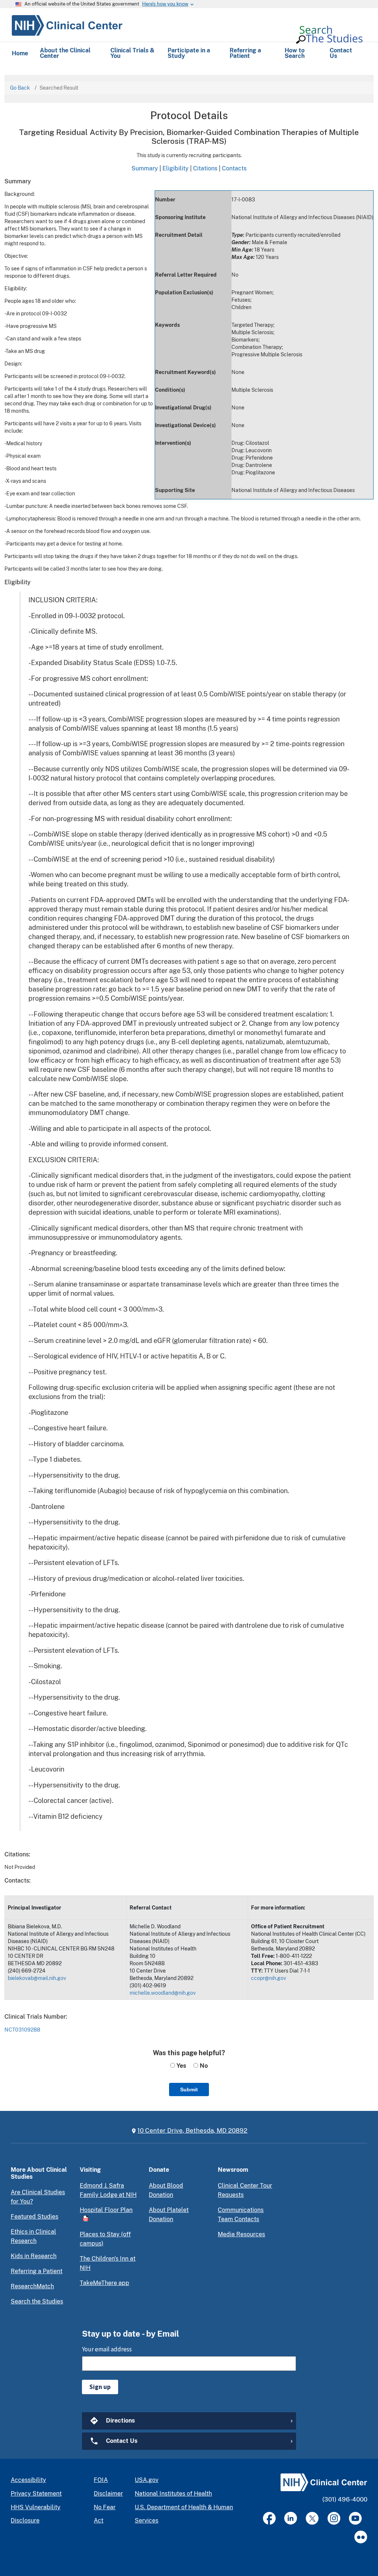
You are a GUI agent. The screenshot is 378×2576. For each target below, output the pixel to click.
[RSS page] (361, 2537)
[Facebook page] (269, 2518)
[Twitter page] (312, 2518)
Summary (145, 168)
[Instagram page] (334, 2518)
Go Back (20, 88)
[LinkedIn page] (291, 2518)
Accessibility (28, 2480)
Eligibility (176, 168)
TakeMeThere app (104, 2283)
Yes (181, 2066)
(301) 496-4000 (345, 2499)
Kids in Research (34, 2256)
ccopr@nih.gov (269, 1978)
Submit (189, 2089)
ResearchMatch (32, 2286)
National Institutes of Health (173, 2494)
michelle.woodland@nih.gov (163, 1993)
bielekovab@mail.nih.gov (37, 1978)
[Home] (67, 24)
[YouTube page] (355, 2518)
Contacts (234, 168)
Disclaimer (108, 2494)
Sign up (100, 2387)
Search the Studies (37, 2301)
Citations (205, 168)
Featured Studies (35, 2217)
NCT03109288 (22, 2030)
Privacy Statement (36, 2494)
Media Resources (241, 2234)
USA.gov (147, 2480)
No (203, 2066)
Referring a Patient (37, 2271)
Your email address (107, 2349)
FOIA (101, 2480)
